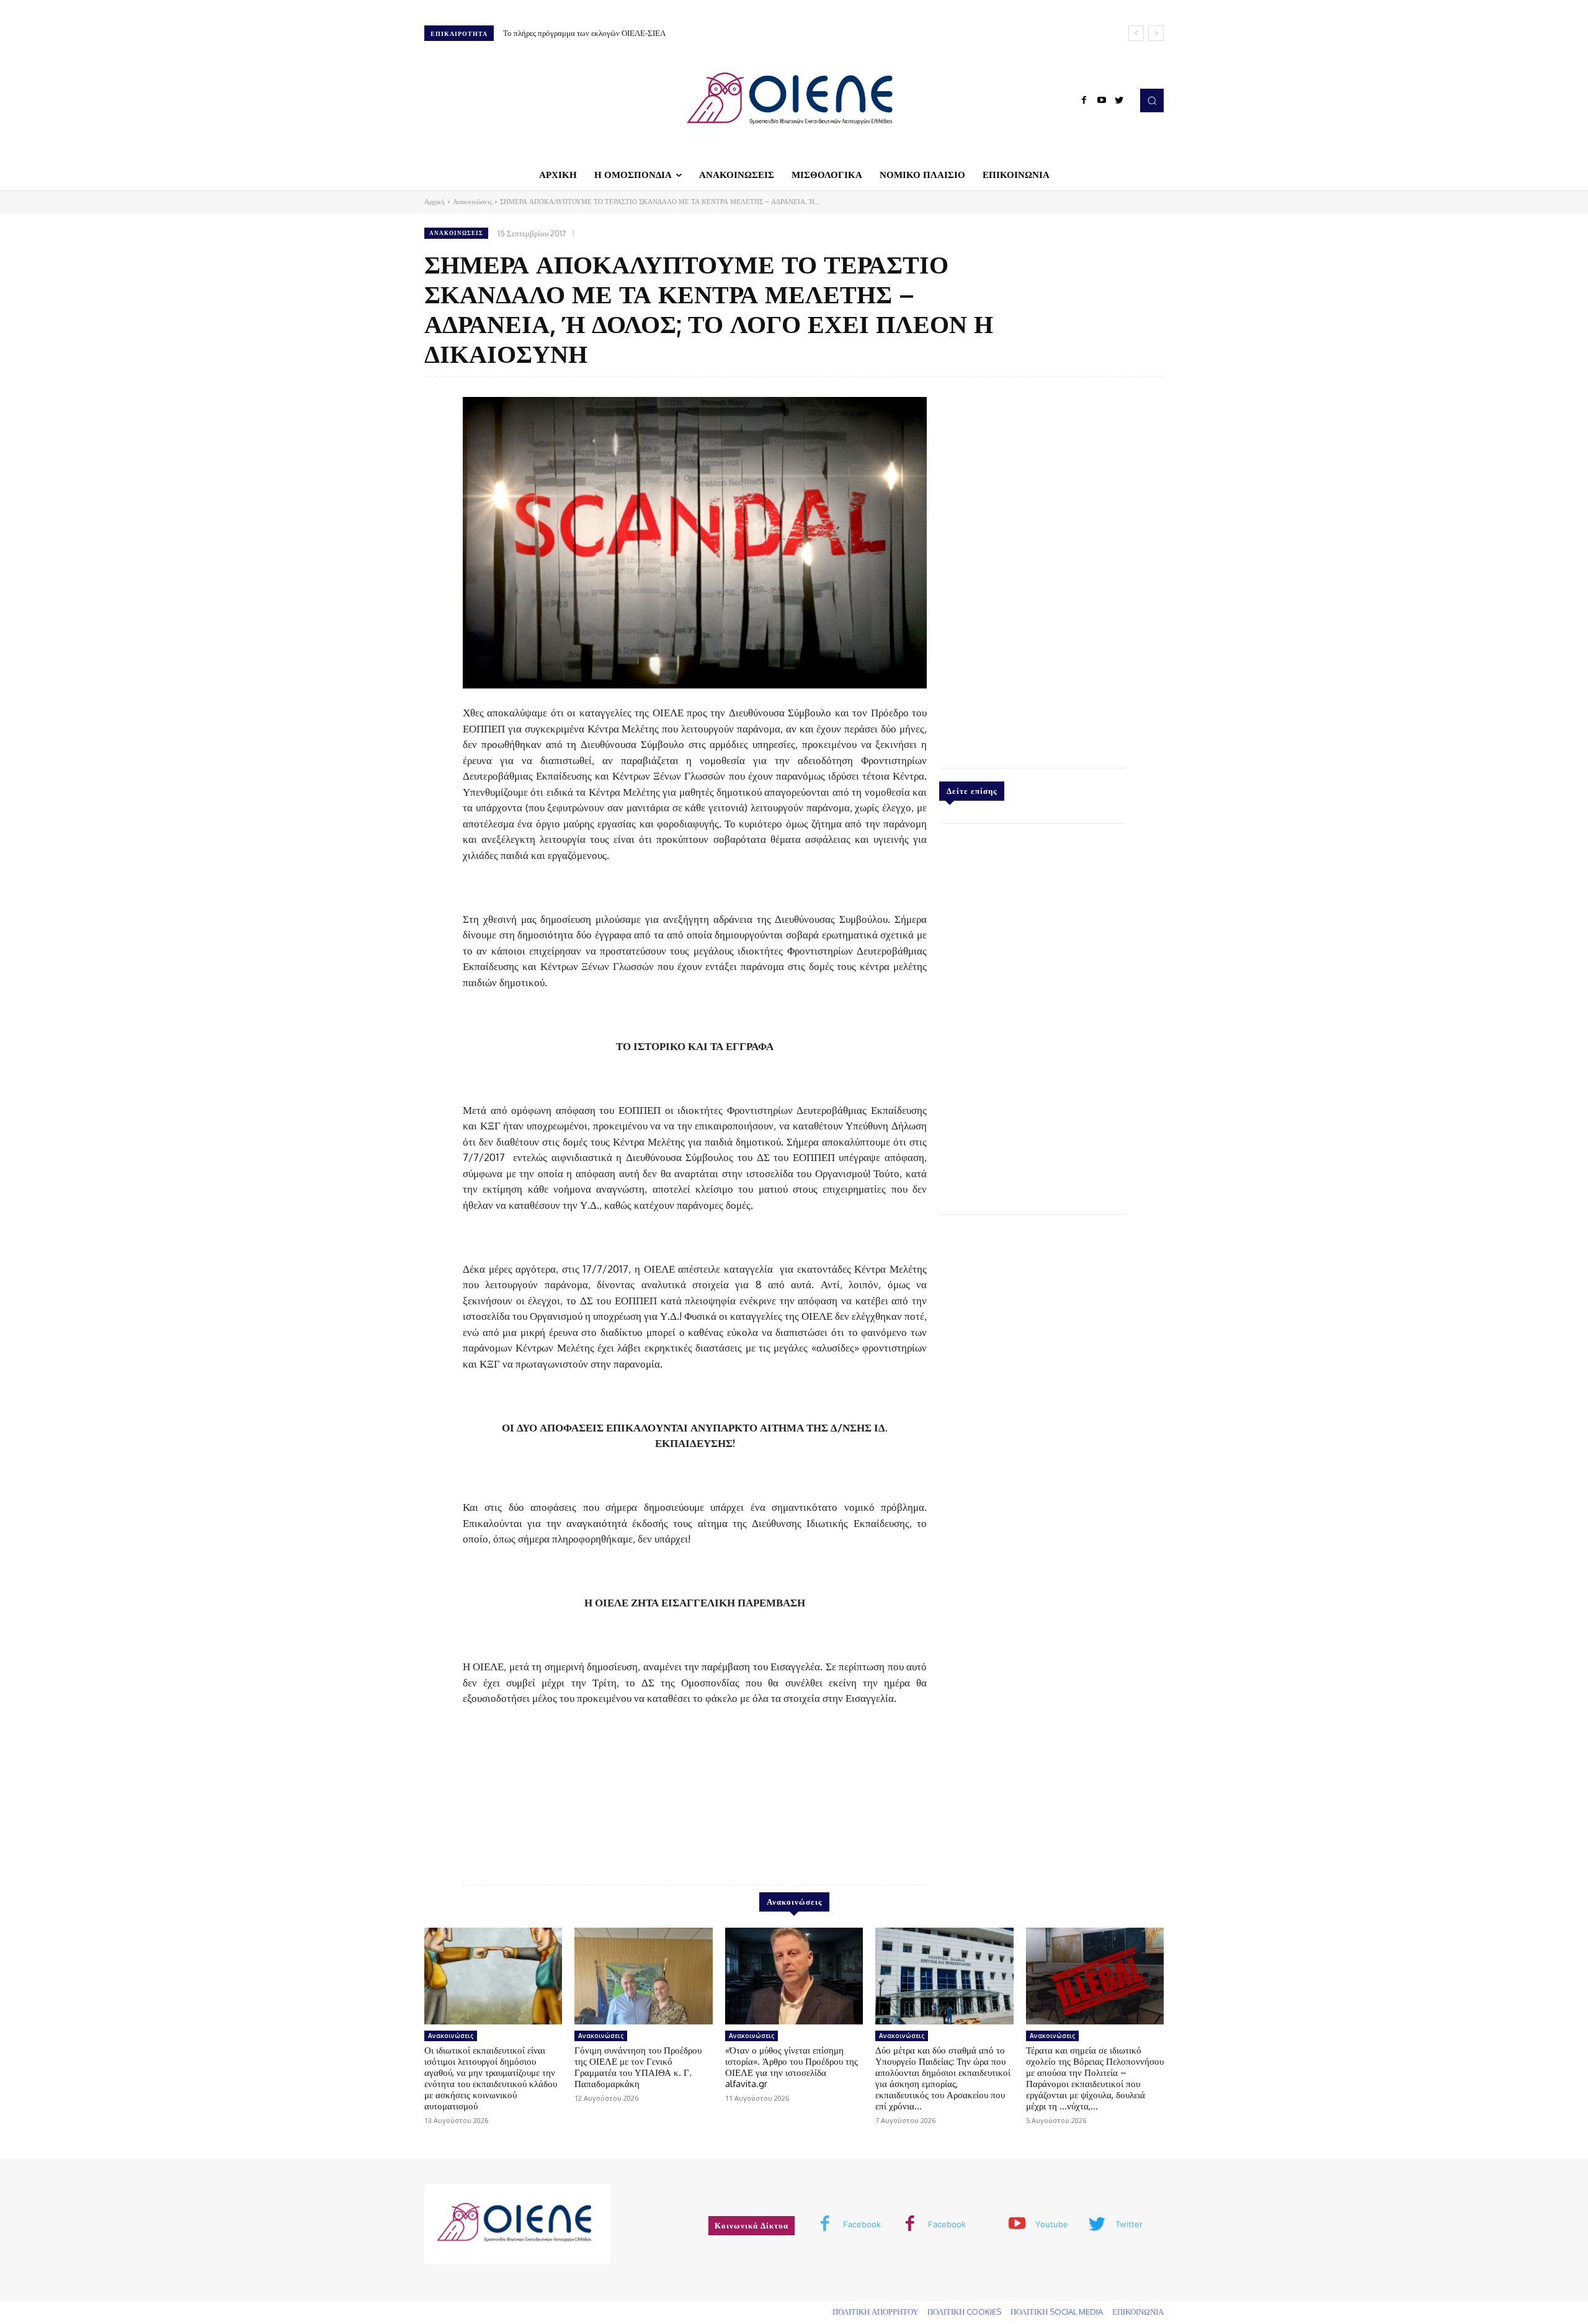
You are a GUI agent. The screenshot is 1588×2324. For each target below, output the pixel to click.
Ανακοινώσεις (472, 202)
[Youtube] (1102, 100)
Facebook (862, 2224)
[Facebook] (1084, 100)
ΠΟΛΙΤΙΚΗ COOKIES (964, 2312)
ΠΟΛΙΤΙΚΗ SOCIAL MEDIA (1057, 2312)
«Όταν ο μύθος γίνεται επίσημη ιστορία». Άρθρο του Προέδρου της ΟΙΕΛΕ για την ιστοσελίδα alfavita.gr (792, 2067)
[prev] (1136, 33)
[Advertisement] (1032, 569)
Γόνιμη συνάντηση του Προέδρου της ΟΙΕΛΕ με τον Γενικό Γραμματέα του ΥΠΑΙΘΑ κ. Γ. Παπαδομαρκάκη (638, 2067)
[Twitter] (1119, 100)
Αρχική (435, 202)
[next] (1156, 33)
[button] (1152, 100)
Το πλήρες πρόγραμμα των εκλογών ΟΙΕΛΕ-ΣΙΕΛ (584, 33)
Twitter (1129, 2224)
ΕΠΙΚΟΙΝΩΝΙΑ (1138, 2312)
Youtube (1052, 2224)
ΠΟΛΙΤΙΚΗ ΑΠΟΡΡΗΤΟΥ (875, 2312)
